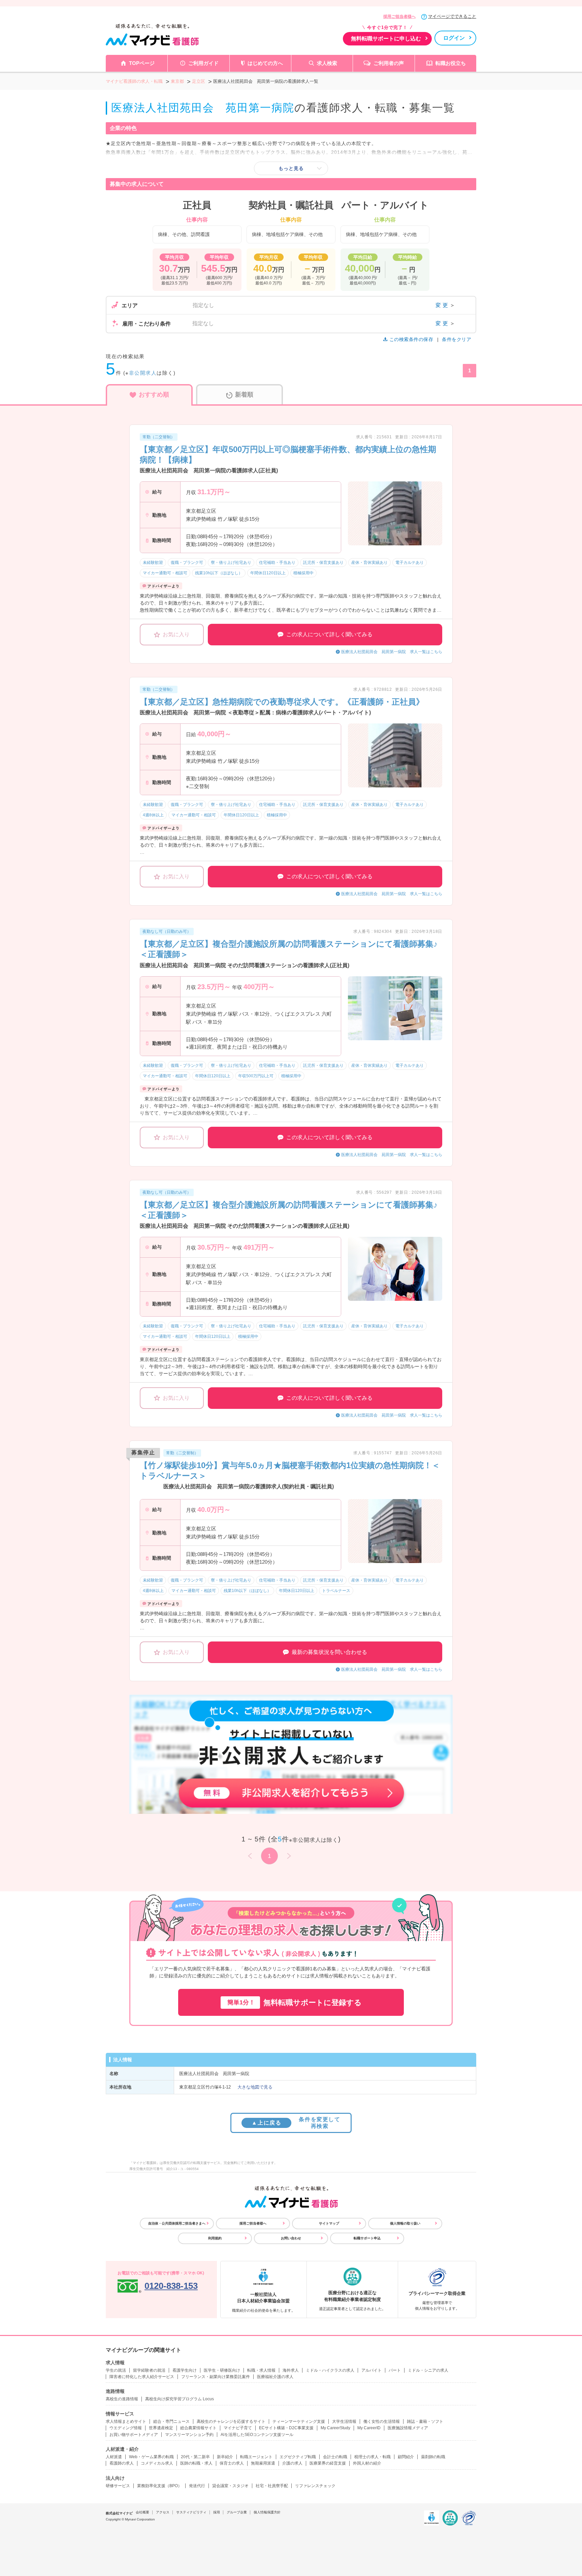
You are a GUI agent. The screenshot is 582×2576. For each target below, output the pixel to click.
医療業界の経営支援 (328, 2463)
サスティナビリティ (191, 2512)
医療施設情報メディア (408, 2428)
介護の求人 (292, 2463)
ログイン (454, 38)
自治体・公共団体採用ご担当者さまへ (177, 2223)
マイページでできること (452, 16)
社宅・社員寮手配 (272, 2486)
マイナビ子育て (238, 2428)
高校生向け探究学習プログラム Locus (180, 2399)
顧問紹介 (406, 2457)
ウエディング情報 (126, 2428)
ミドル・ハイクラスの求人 (330, 2370)
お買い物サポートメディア (134, 2435)
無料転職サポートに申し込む (386, 39)
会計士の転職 (335, 2457)
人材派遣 (114, 2457)
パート (395, 2370)
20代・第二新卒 (195, 2457)
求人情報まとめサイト (126, 2421)
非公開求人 (143, 373)
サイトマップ (329, 2223)
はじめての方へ (265, 63)
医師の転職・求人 (196, 2463)
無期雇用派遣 (263, 2463)
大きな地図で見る (255, 2087)
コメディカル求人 (157, 2463)
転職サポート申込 (367, 2238)
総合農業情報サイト (198, 2428)
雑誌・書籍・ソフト (425, 2421)
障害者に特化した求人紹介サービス (142, 2377)
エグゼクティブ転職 (298, 2457)
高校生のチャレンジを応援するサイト (231, 2421)
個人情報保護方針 (267, 2512)
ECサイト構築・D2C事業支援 (286, 2428)
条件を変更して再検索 (296, 2123)
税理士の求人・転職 (373, 2457)
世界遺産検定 (161, 2428)
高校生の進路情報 (122, 2399)
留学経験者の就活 (149, 2370)
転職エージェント (256, 2457)
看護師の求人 (122, 2463)
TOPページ (142, 63)
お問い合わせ (291, 2238)
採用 (217, 2512)
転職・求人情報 (261, 2370)
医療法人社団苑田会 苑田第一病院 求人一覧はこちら (392, 652)
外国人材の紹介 (367, 2463)
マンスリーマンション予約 (189, 2435)
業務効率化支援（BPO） (159, 2486)
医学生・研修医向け (222, 2370)
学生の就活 (116, 2370)
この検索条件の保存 (411, 339)
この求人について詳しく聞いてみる (329, 634)
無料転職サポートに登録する (295, 2003)
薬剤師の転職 (433, 2457)
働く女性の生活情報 (382, 2421)
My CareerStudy (335, 2428)
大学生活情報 (344, 2421)
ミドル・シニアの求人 (428, 2370)
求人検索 (327, 63)
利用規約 (215, 2238)
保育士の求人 (232, 2463)
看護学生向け (185, 2370)
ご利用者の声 (389, 63)
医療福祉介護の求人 (275, 2377)
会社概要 (142, 2512)
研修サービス (118, 2486)
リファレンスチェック (315, 2486)
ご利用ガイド (203, 63)
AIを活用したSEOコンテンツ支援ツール (257, 2435)
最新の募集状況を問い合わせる (329, 1652)
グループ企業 (237, 2512)
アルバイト (371, 2370)
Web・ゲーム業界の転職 (151, 2457)
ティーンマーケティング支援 (299, 2421)
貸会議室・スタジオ (230, 2486)
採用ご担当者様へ (399, 16)
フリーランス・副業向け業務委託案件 (216, 2377)
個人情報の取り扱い (405, 2223)
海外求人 (291, 2370)
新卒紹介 (225, 2457)
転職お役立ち (451, 63)
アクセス (163, 2512)
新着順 (244, 395)
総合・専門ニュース (171, 2421)
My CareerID (369, 2428)
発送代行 (197, 2486)
